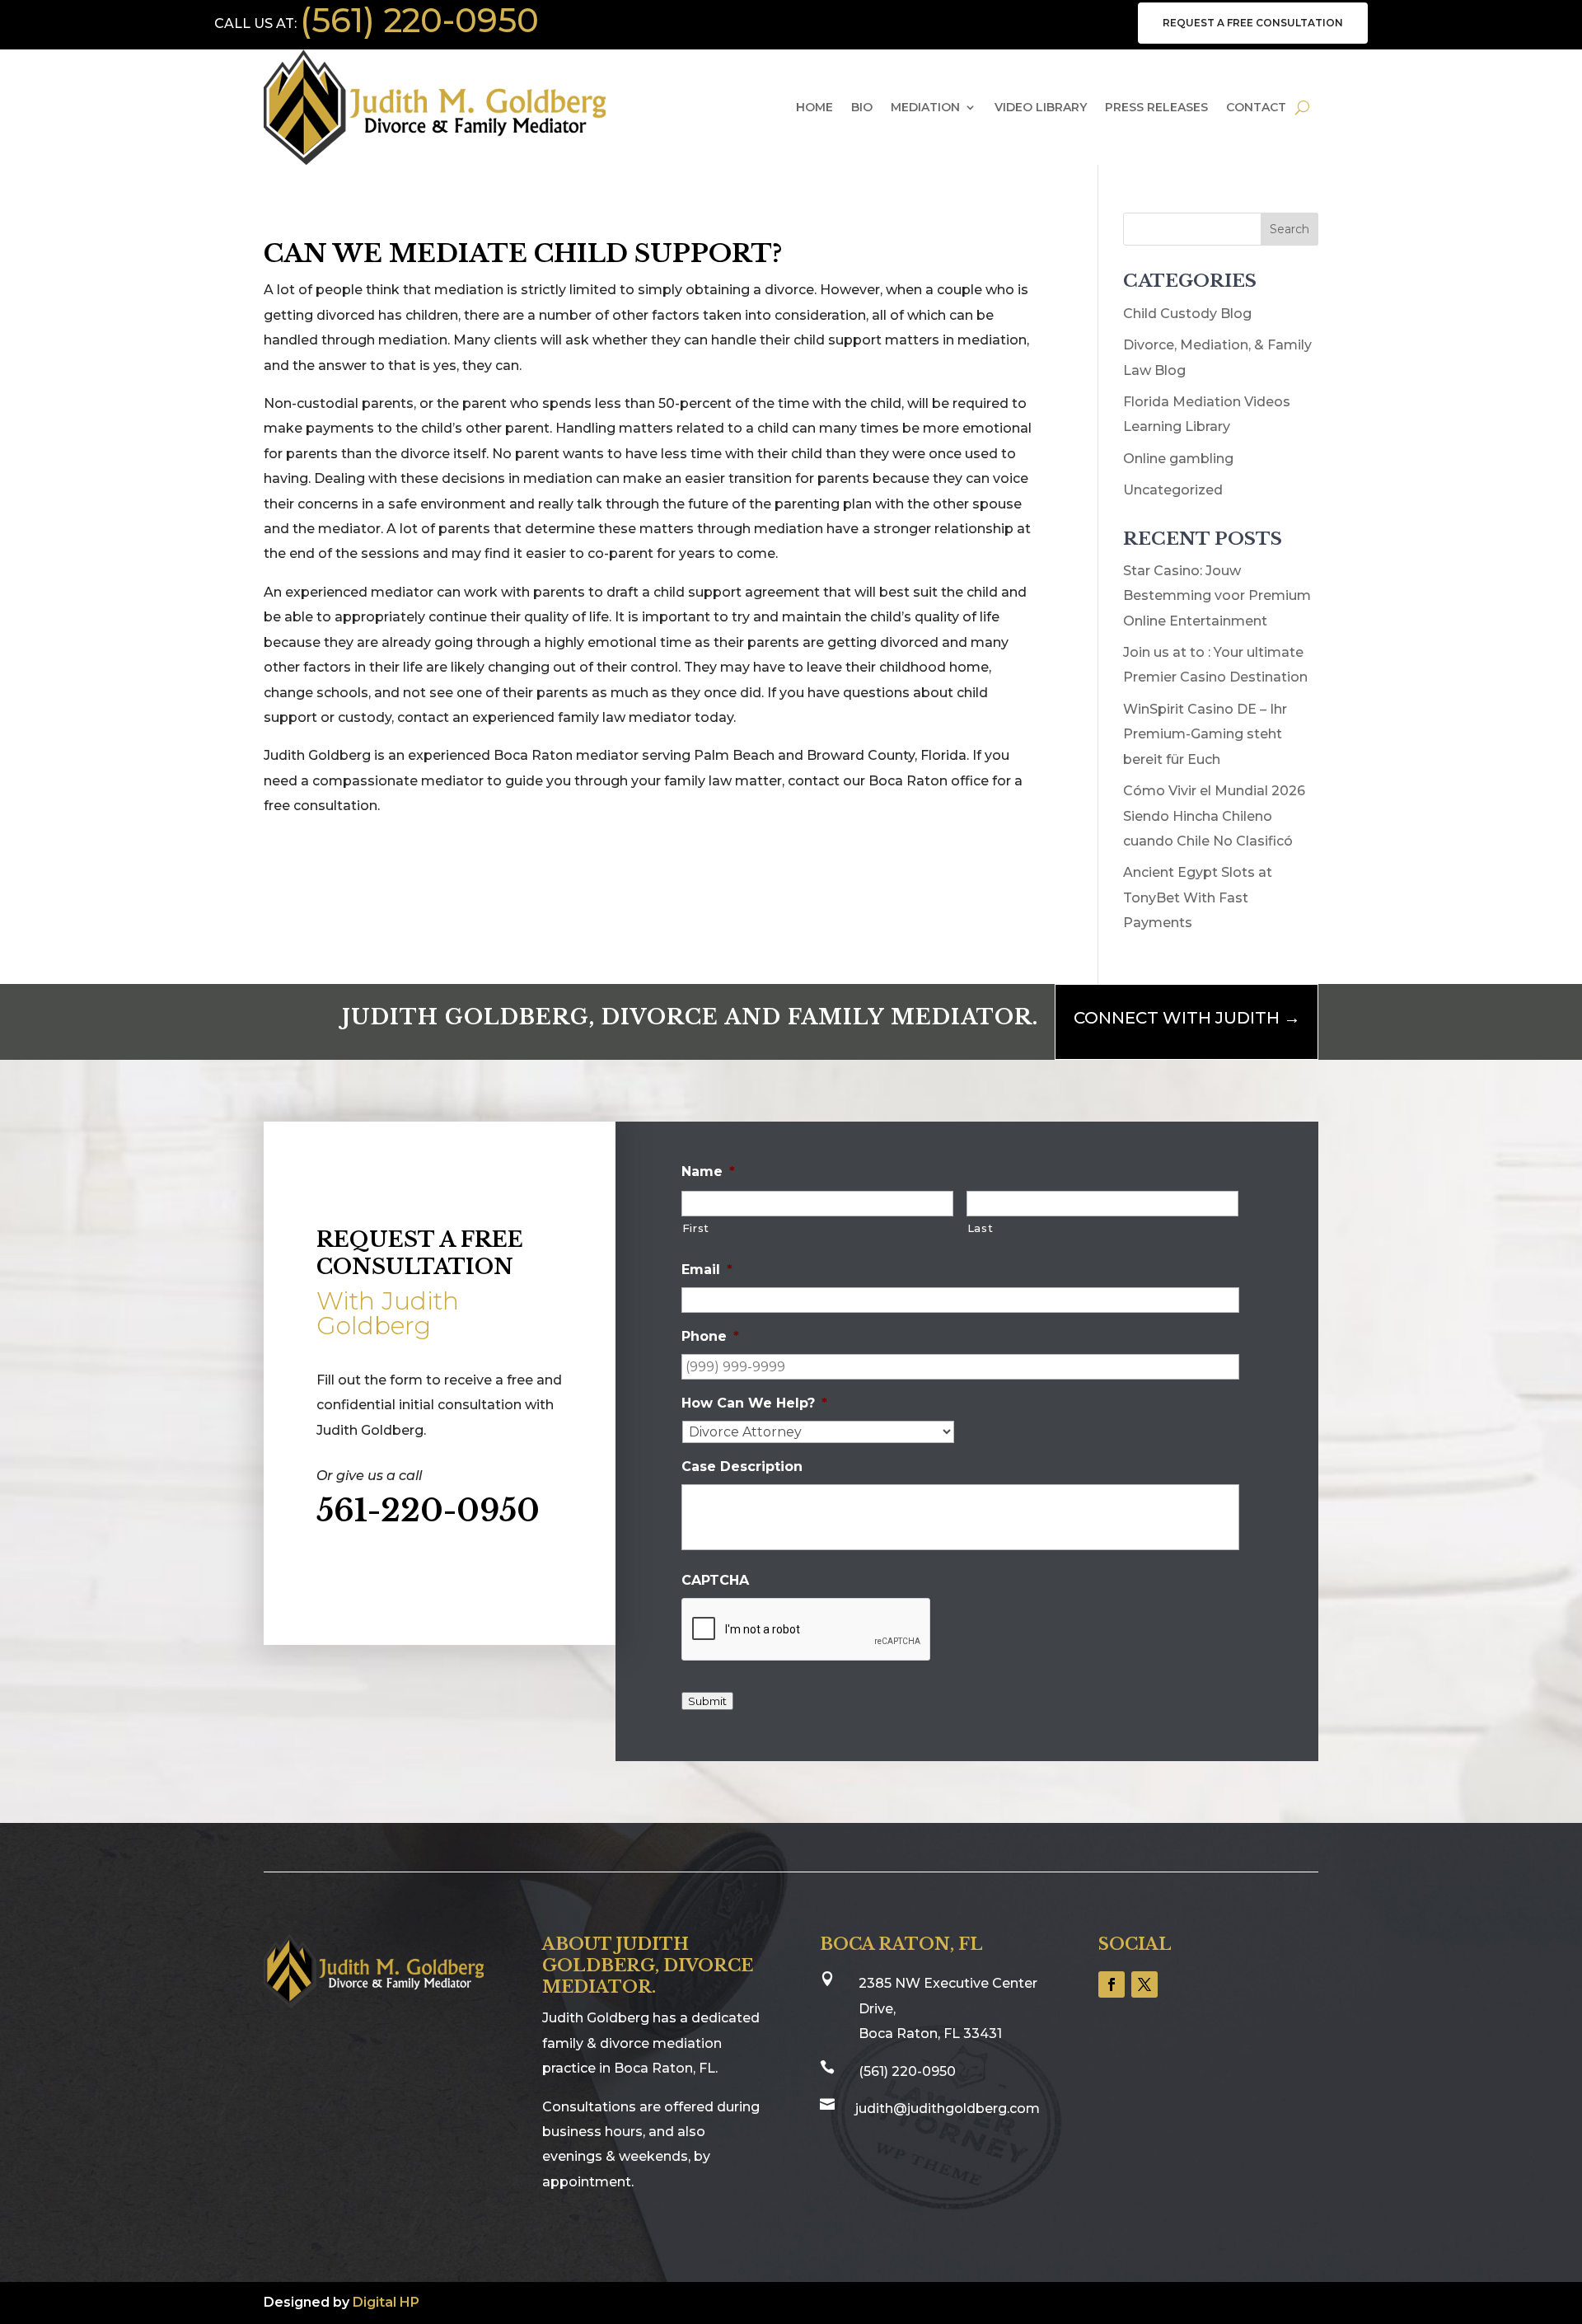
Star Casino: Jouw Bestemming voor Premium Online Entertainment (1217, 596)
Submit (707, 1701)
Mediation (925, 107)
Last (981, 1228)
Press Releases (1156, 107)
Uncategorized (1173, 490)
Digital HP (386, 2302)
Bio (862, 107)
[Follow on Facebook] (1112, 1984)
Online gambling (1178, 459)
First (696, 1228)
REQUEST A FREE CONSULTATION (1253, 23)
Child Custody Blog (1187, 314)
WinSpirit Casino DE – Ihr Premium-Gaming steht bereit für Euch (1205, 734)
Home (814, 107)
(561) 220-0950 (419, 20)
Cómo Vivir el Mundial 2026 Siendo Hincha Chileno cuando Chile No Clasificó (1214, 816)
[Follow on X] (1144, 1984)
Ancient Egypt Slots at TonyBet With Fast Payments (1198, 897)
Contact (1256, 107)
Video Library (1041, 107)
